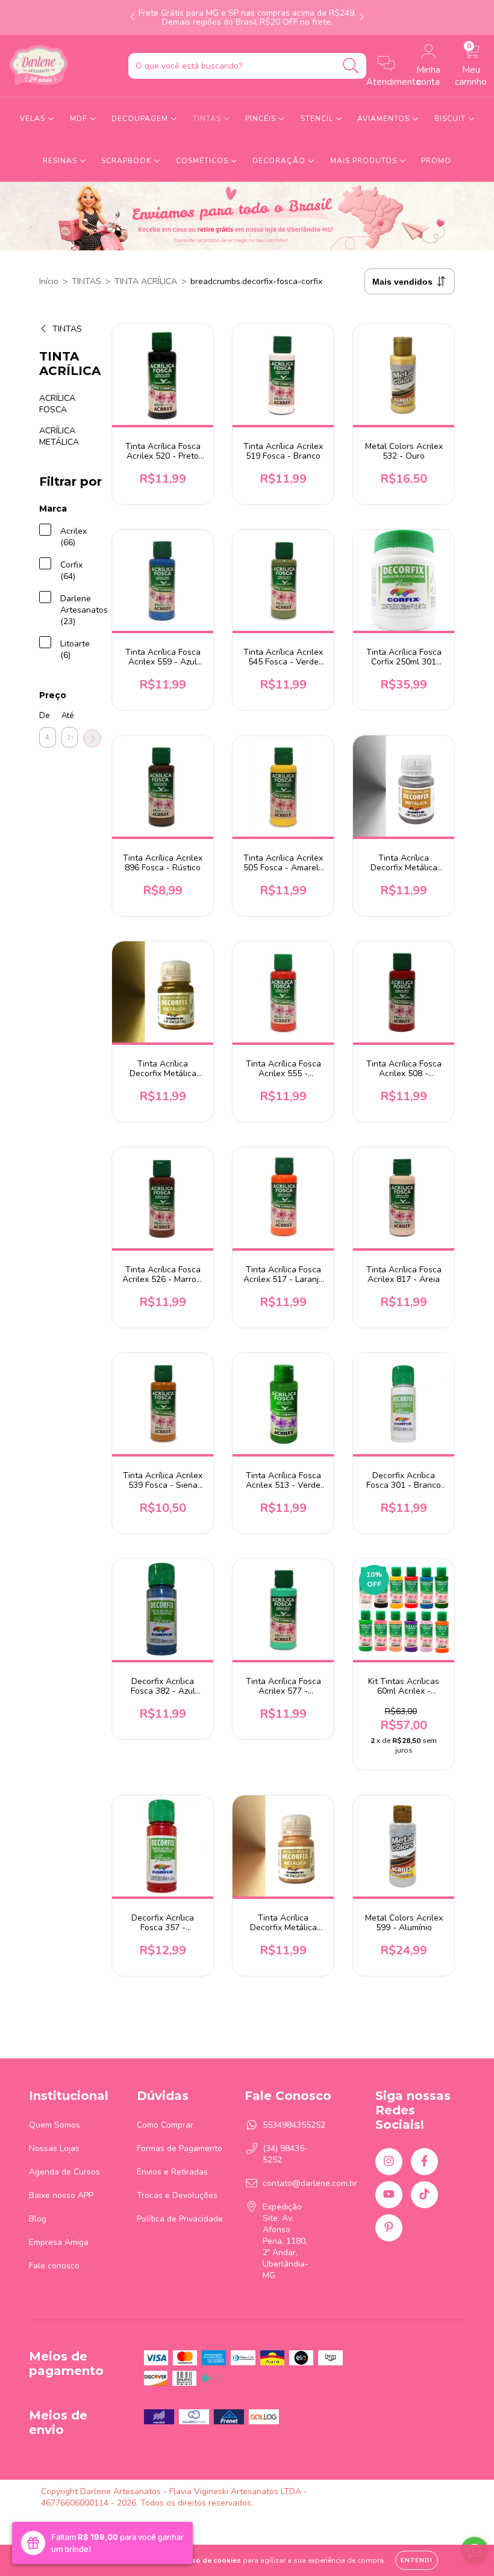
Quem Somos (55, 2125)
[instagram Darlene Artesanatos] (389, 2162)
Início (49, 281)
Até (67, 716)
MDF (80, 119)
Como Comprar (165, 2125)
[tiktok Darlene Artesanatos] (424, 2195)
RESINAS (61, 161)
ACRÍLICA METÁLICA (59, 436)
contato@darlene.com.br (310, 2183)
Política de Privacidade (180, 2219)
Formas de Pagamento (180, 2148)
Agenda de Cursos (64, 2172)
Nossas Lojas (54, 2148)
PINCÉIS (262, 119)
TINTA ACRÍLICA (146, 281)
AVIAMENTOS (385, 119)
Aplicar (92, 738)
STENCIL (318, 119)
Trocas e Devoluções (177, 2195)
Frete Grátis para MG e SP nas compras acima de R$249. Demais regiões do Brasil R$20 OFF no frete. (247, 17)
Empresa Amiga (59, 2242)
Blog (38, 2219)
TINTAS (208, 119)
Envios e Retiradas (172, 2172)
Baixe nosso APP (61, 2195)
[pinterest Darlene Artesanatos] (389, 2228)
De (44, 716)
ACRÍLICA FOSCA (57, 404)
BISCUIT (451, 119)
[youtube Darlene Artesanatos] (389, 2195)
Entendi (417, 2560)
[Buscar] (351, 66)
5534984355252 (294, 2125)
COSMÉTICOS (203, 161)
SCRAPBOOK (127, 161)
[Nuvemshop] (415, 2491)
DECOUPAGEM (141, 119)
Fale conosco (54, 2266)
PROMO (436, 161)
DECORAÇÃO (280, 161)
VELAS (34, 119)
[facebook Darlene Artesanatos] (424, 2162)
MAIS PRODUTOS (365, 161)
